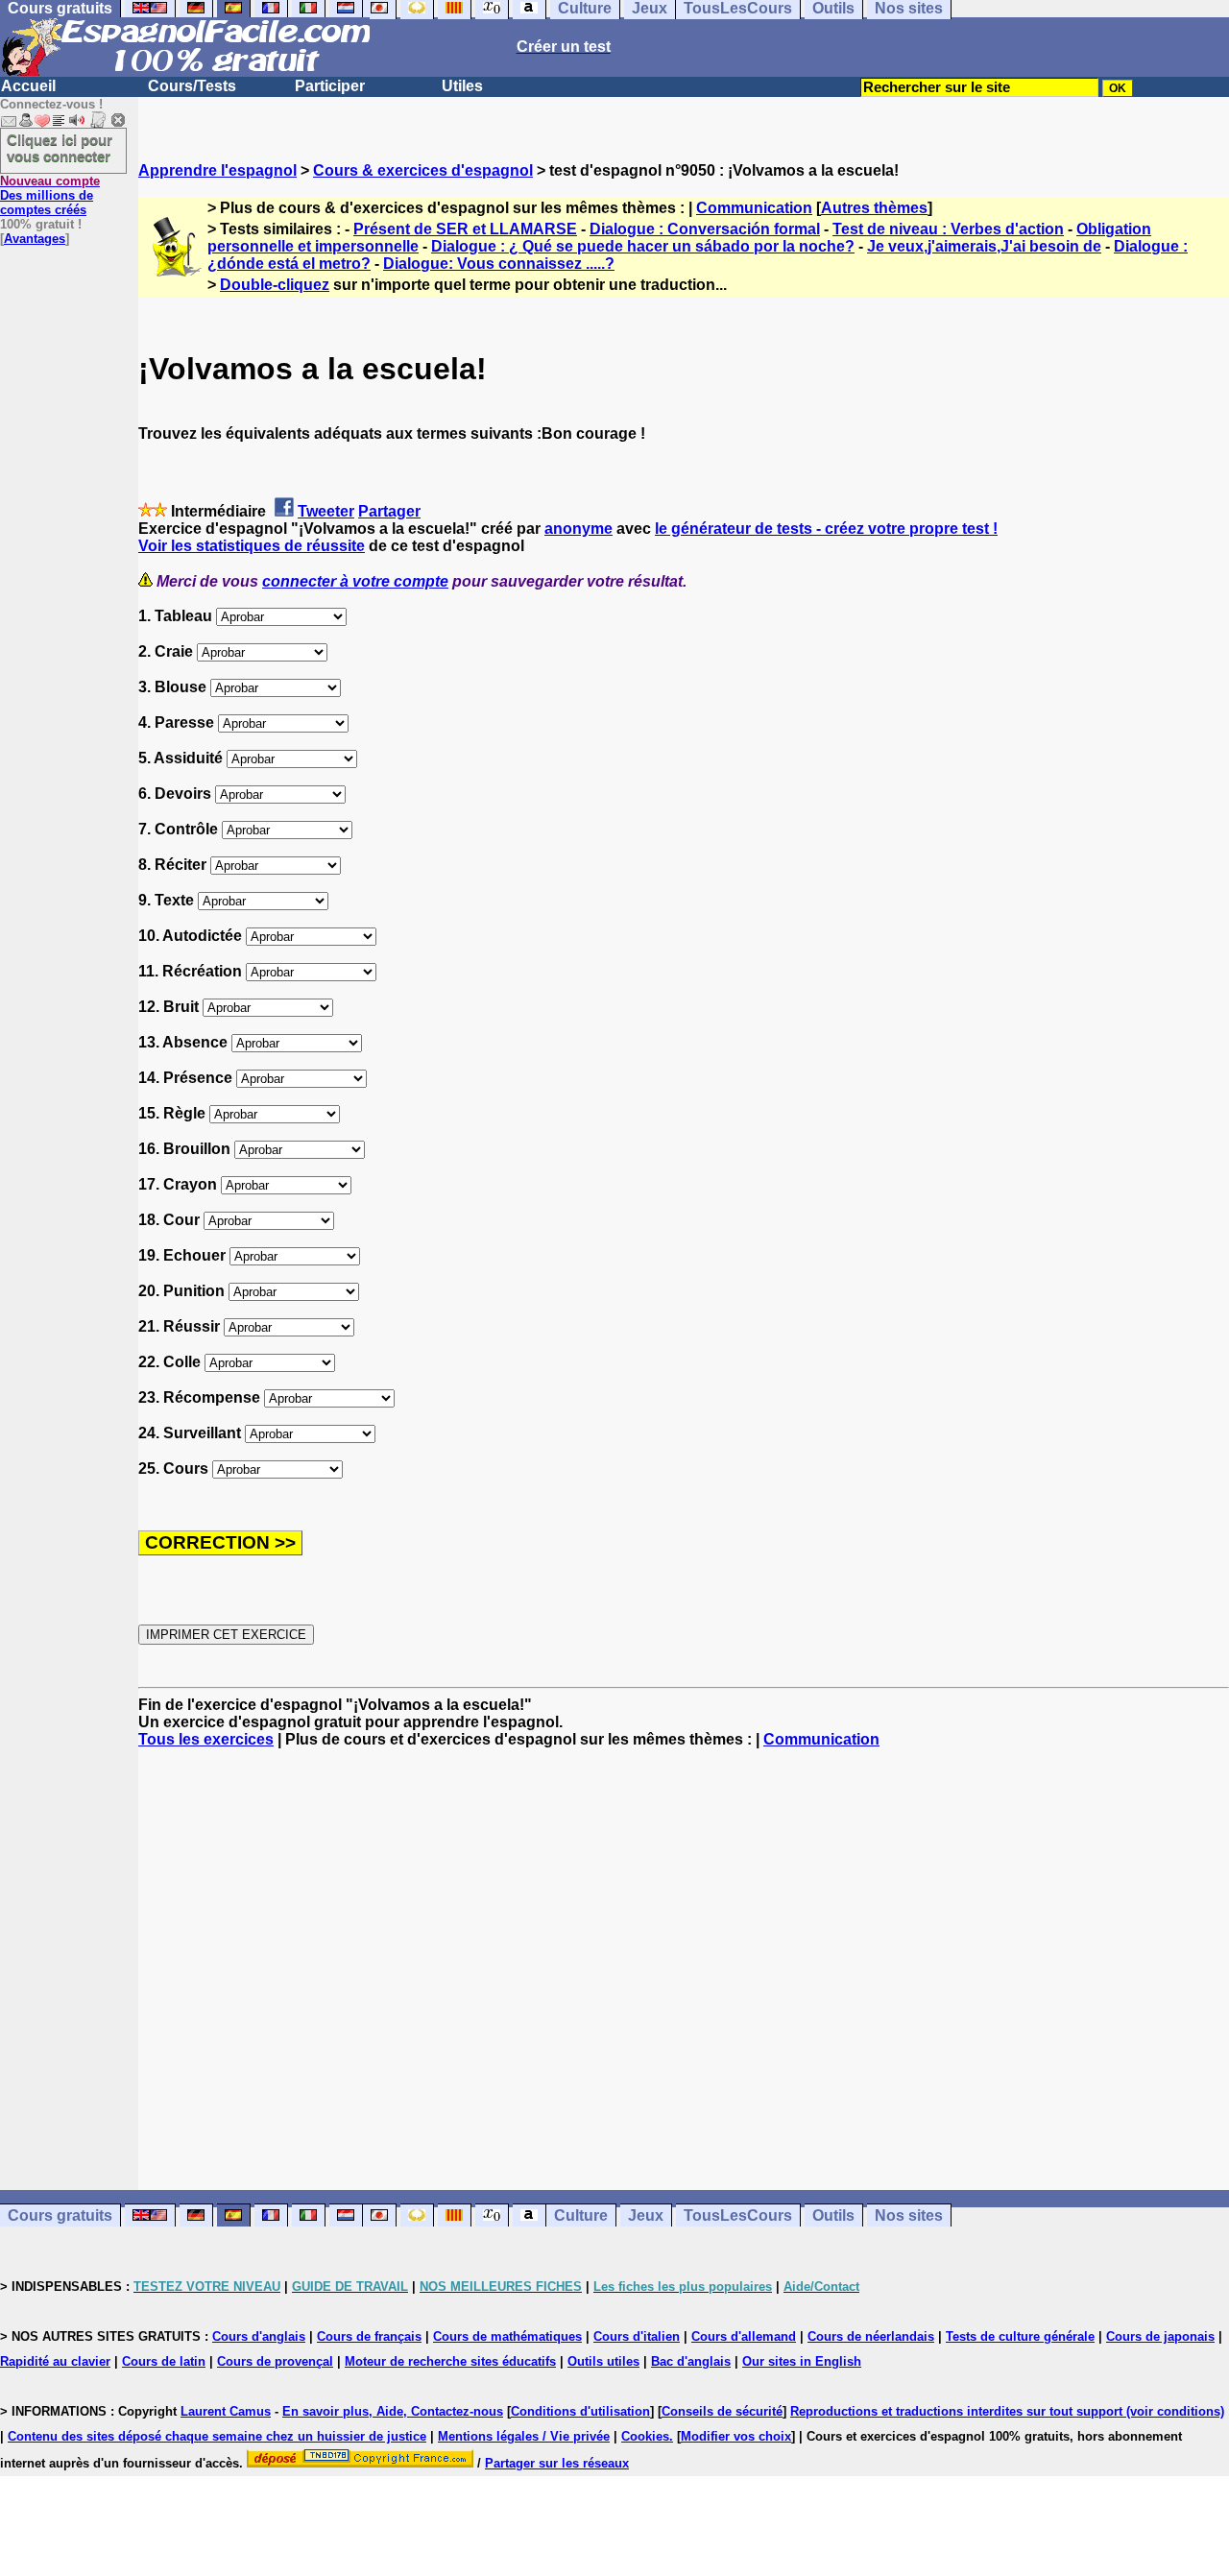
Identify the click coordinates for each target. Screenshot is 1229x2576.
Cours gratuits (60, 2215)
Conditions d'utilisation (580, 2411)
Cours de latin (164, 2361)
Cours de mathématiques (507, 2336)
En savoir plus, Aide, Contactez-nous (393, 2411)
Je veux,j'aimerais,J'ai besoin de (984, 246)
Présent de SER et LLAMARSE (465, 229)
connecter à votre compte (355, 581)
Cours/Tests (192, 86)
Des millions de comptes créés (50, 195)
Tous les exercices (206, 1739)
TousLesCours (738, 2215)
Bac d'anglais (691, 2361)
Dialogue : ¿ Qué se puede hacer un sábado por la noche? (643, 246)
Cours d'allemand (744, 2336)
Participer (330, 86)
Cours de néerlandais (871, 2336)
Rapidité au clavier (55, 2361)
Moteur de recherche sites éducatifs (450, 2361)
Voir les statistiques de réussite (252, 546)
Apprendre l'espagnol (217, 170)
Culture (581, 2215)
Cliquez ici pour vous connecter (60, 148)
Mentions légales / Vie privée (524, 2436)
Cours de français (369, 2336)
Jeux (646, 2215)
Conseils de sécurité (722, 2411)
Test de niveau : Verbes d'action (948, 229)
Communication (754, 208)
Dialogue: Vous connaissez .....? (499, 264)
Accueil (28, 86)
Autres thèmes (874, 208)
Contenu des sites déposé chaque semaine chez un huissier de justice (217, 2436)
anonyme (578, 529)
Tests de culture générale (1020, 2336)
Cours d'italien (637, 2336)
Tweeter (326, 511)
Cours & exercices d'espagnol (423, 170)
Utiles (462, 86)
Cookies (645, 2436)
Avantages (35, 239)
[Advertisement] (684, 1969)
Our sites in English (802, 2361)
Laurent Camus (226, 2411)
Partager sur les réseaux (557, 2463)
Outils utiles (603, 2361)
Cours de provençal (275, 2361)
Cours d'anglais (259, 2336)
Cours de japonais (1160, 2336)
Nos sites (909, 2215)
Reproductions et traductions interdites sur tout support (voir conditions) (1007, 2411)
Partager (389, 511)
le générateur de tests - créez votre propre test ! (826, 529)
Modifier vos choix (736, 2436)
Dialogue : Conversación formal (705, 229)
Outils (833, 2215)
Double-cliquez (275, 285)
